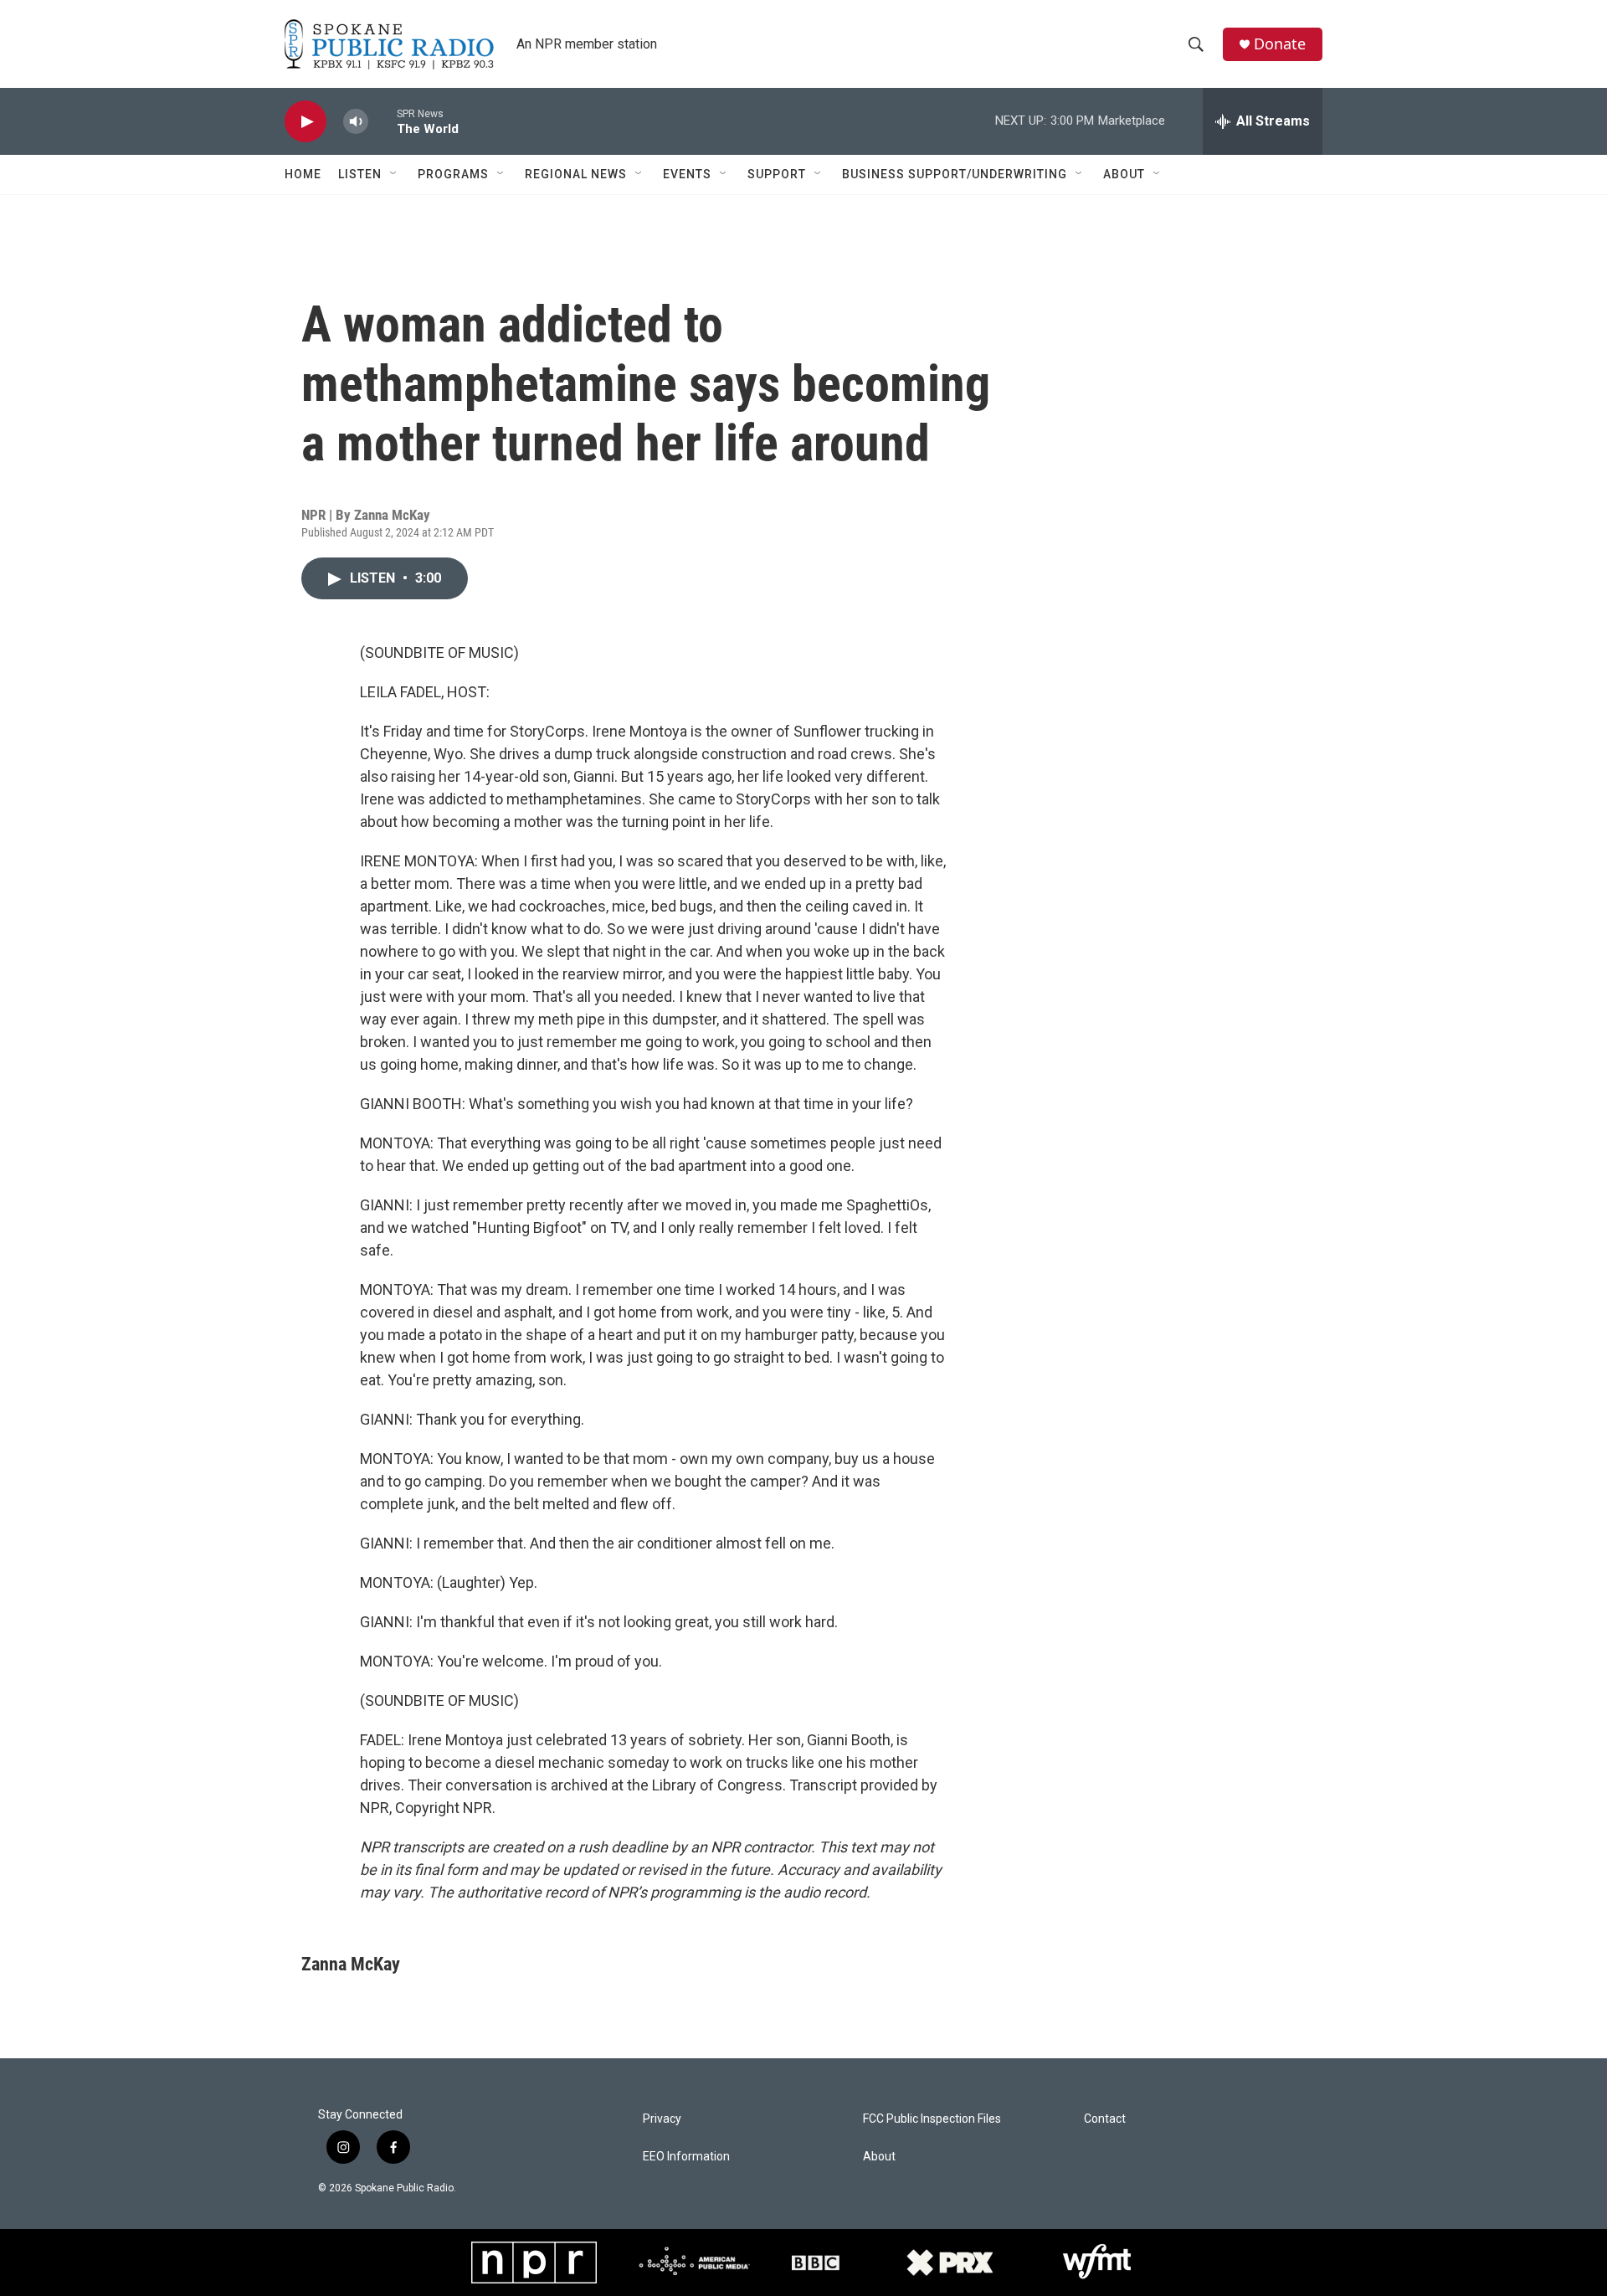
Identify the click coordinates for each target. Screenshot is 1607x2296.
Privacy (662, 2119)
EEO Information (686, 2157)
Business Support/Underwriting (955, 174)
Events (687, 174)
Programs (453, 174)
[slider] (382, 121)
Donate (1280, 44)
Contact (1105, 2119)
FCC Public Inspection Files (932, 2119)
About (1124, 174)
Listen (360, 174)
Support (777, 174)
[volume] (356, 122)
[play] (305, 122)
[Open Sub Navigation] (394, 174)
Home (303, 174)
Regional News (576, 174)
